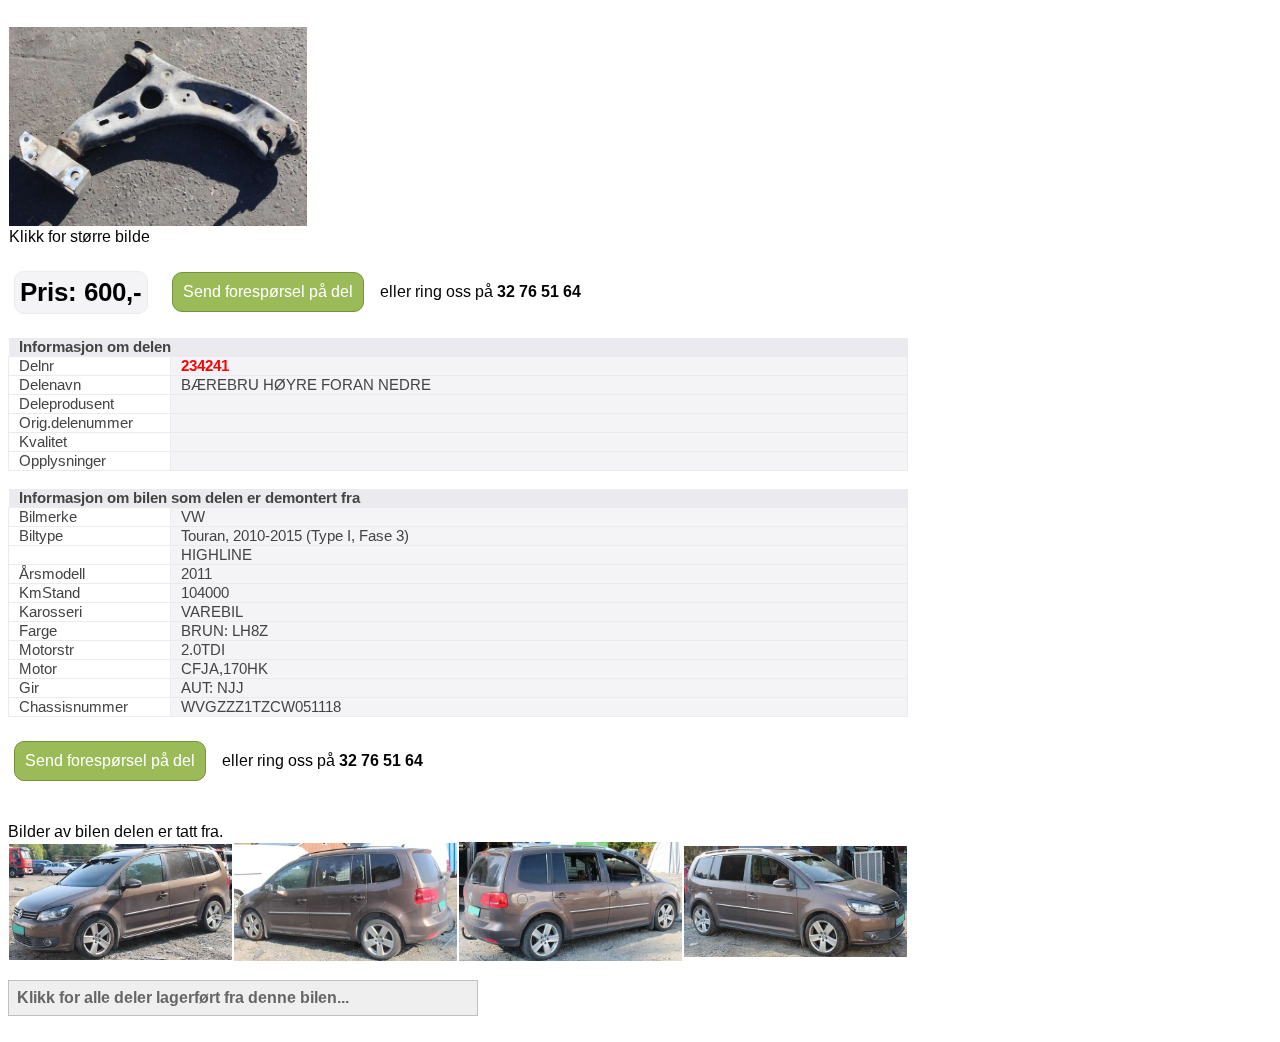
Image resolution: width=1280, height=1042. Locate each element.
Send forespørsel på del (268, 291)
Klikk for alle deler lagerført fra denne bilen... (183, 997)
